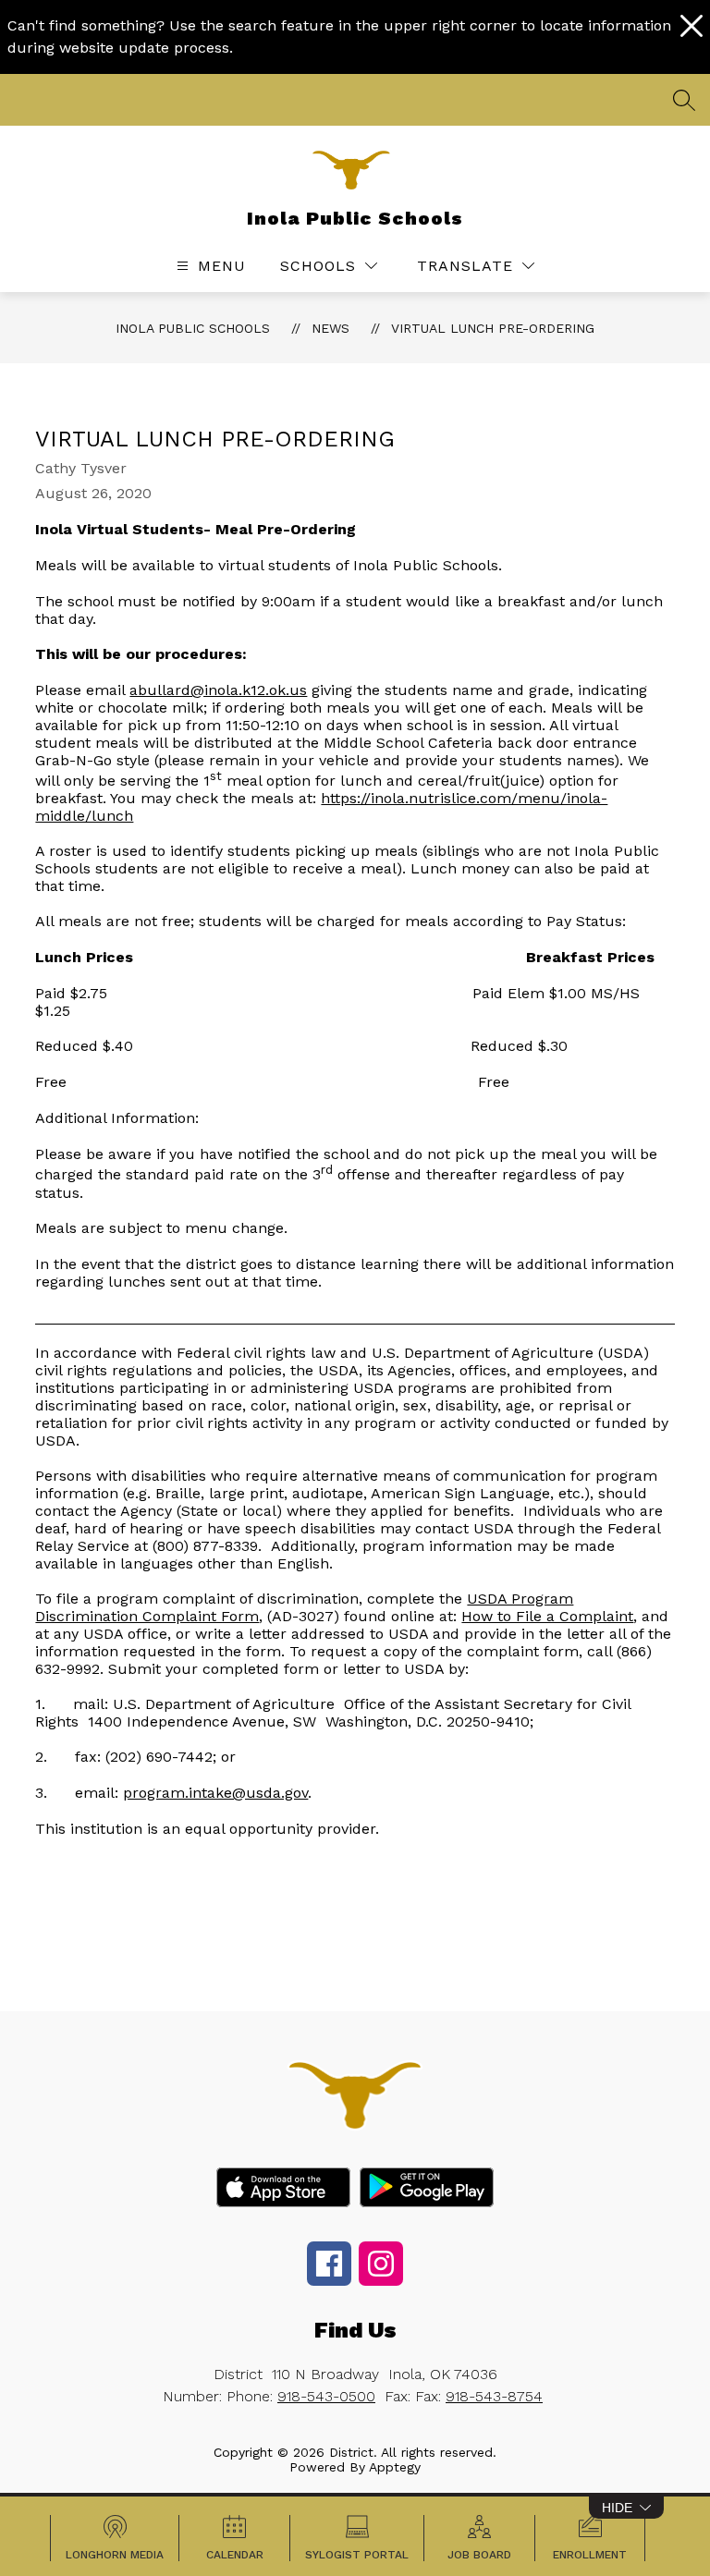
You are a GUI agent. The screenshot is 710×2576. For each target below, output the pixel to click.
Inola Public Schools (193, 328)
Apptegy (395, 2467)
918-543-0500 (326, 2396)
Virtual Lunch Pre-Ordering (493, 328)
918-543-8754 (494, 2396)
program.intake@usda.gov (215, 1793)
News (331, 328)
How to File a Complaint (547, 1616)
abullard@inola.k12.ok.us (218, 690)
